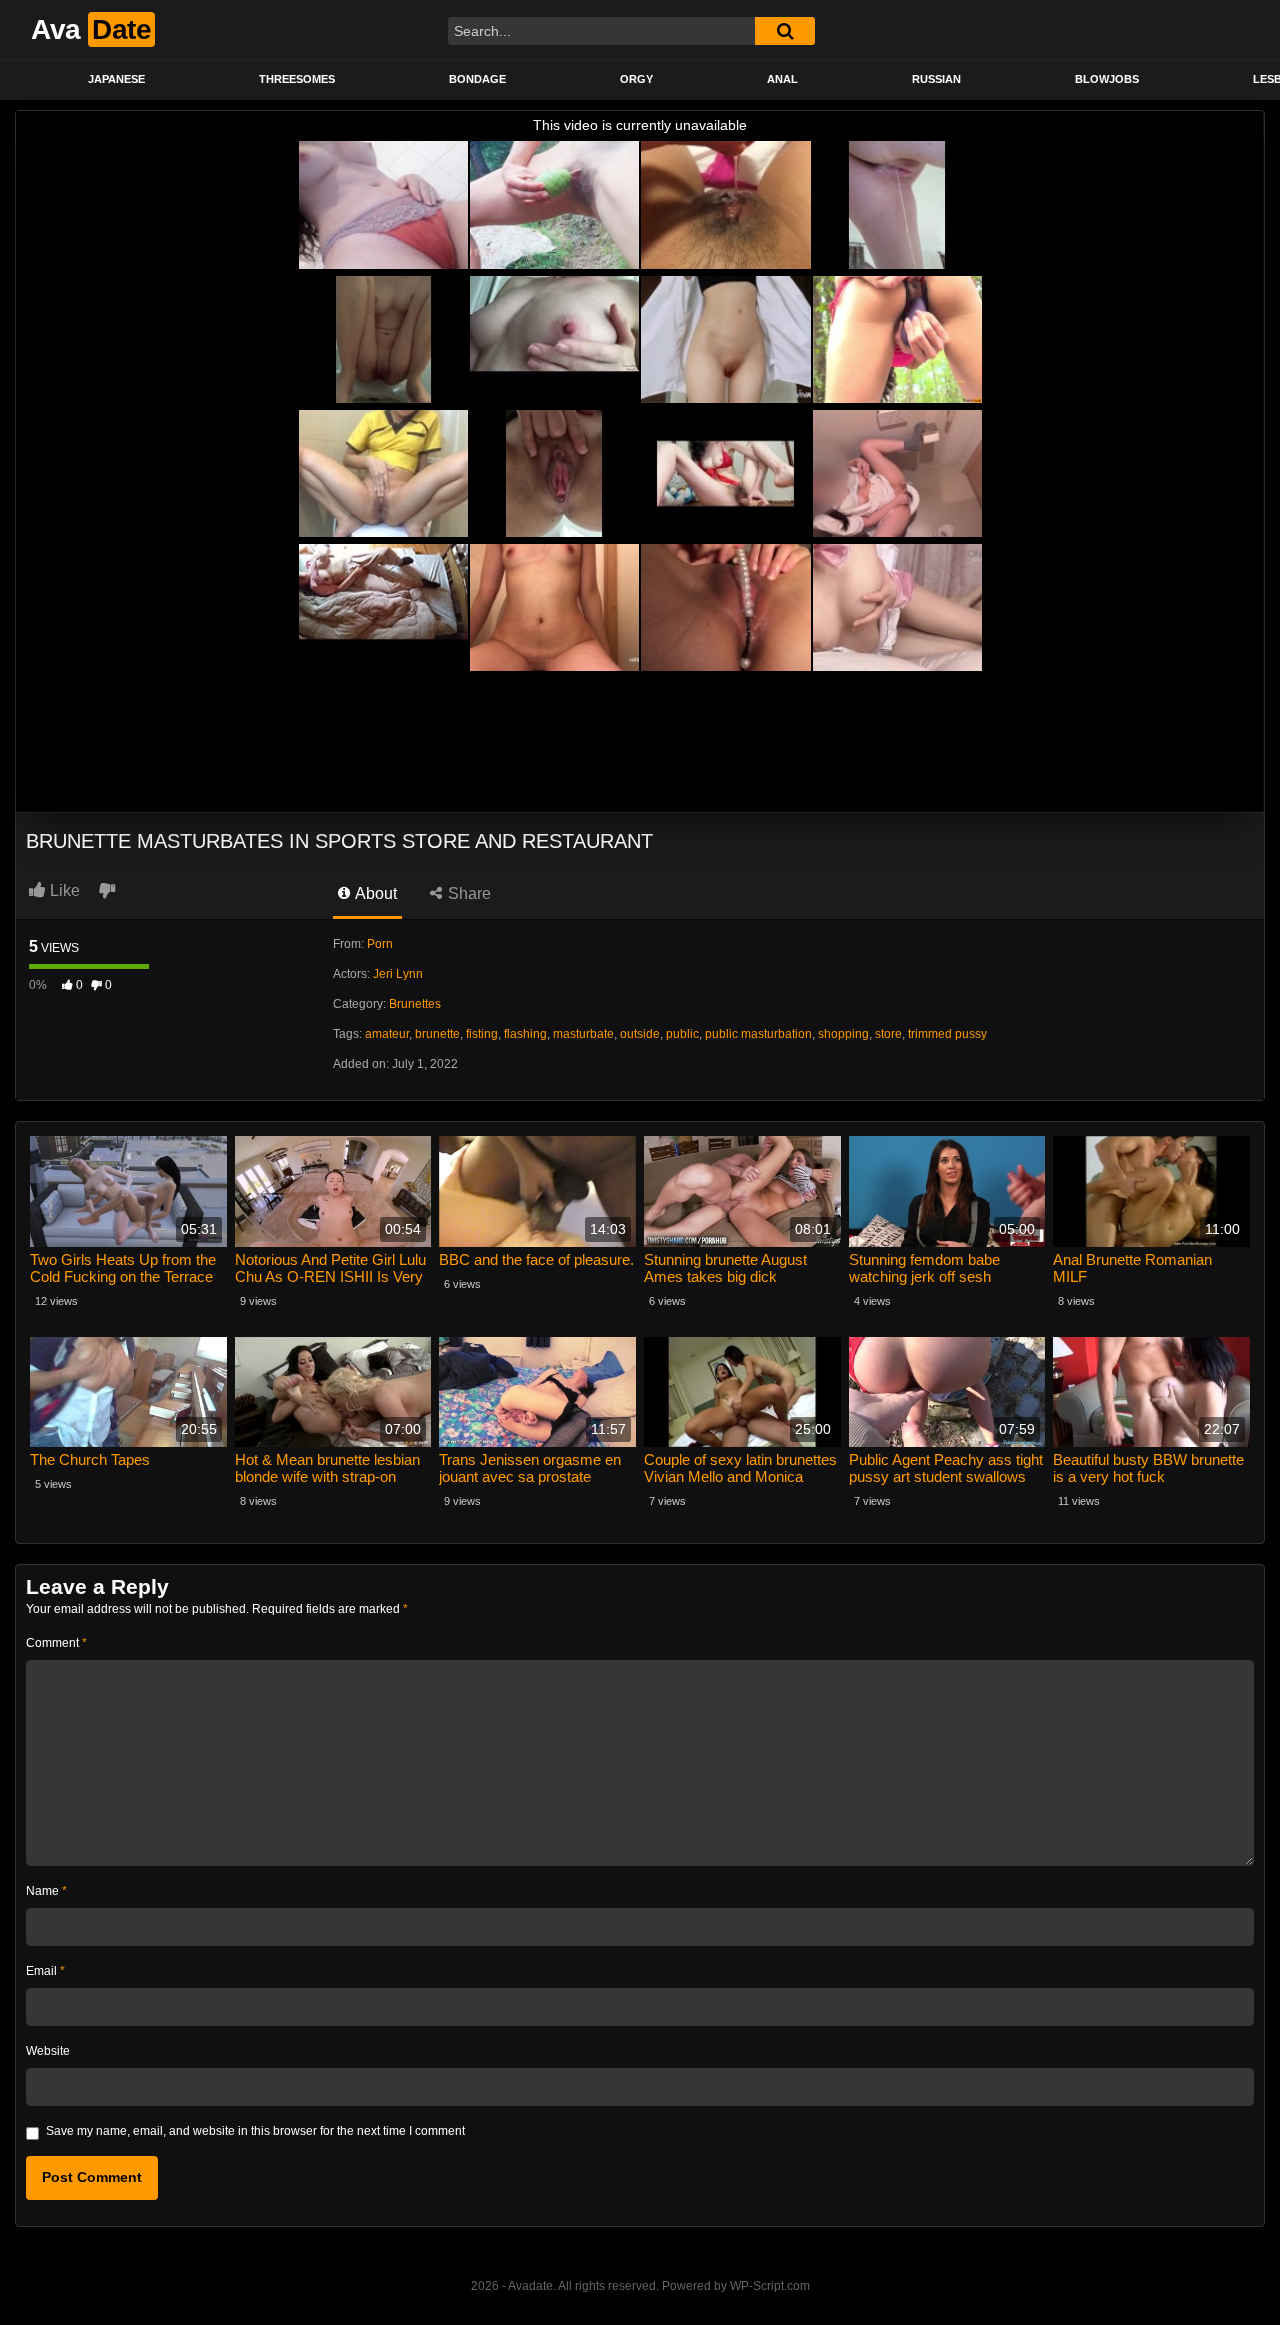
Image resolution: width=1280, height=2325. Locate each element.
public (682, 1034)
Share (467, 893)
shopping (843, 1034)
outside (640, 1034)
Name (46, 1891)
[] (785, 31)
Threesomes (297, 79)
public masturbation (758, 1034)
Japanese (116, 79)
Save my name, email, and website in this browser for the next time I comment (255, 2131)
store (888, 1034)
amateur (387, 1034)
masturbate (583, 1034)
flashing (525, 1034)
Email (45, 1971)
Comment (56, 1643)
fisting (482, 1034)
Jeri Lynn (398, 974)
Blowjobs (1107, 79)
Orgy (636, 79)
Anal (782, 79)
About (374, 893)
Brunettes (415, 1004)
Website (48, 2051)
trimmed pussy (947, 1034)
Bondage (477, 79)
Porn (380, 944)
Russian (936, 79)
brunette (437, 1034)
